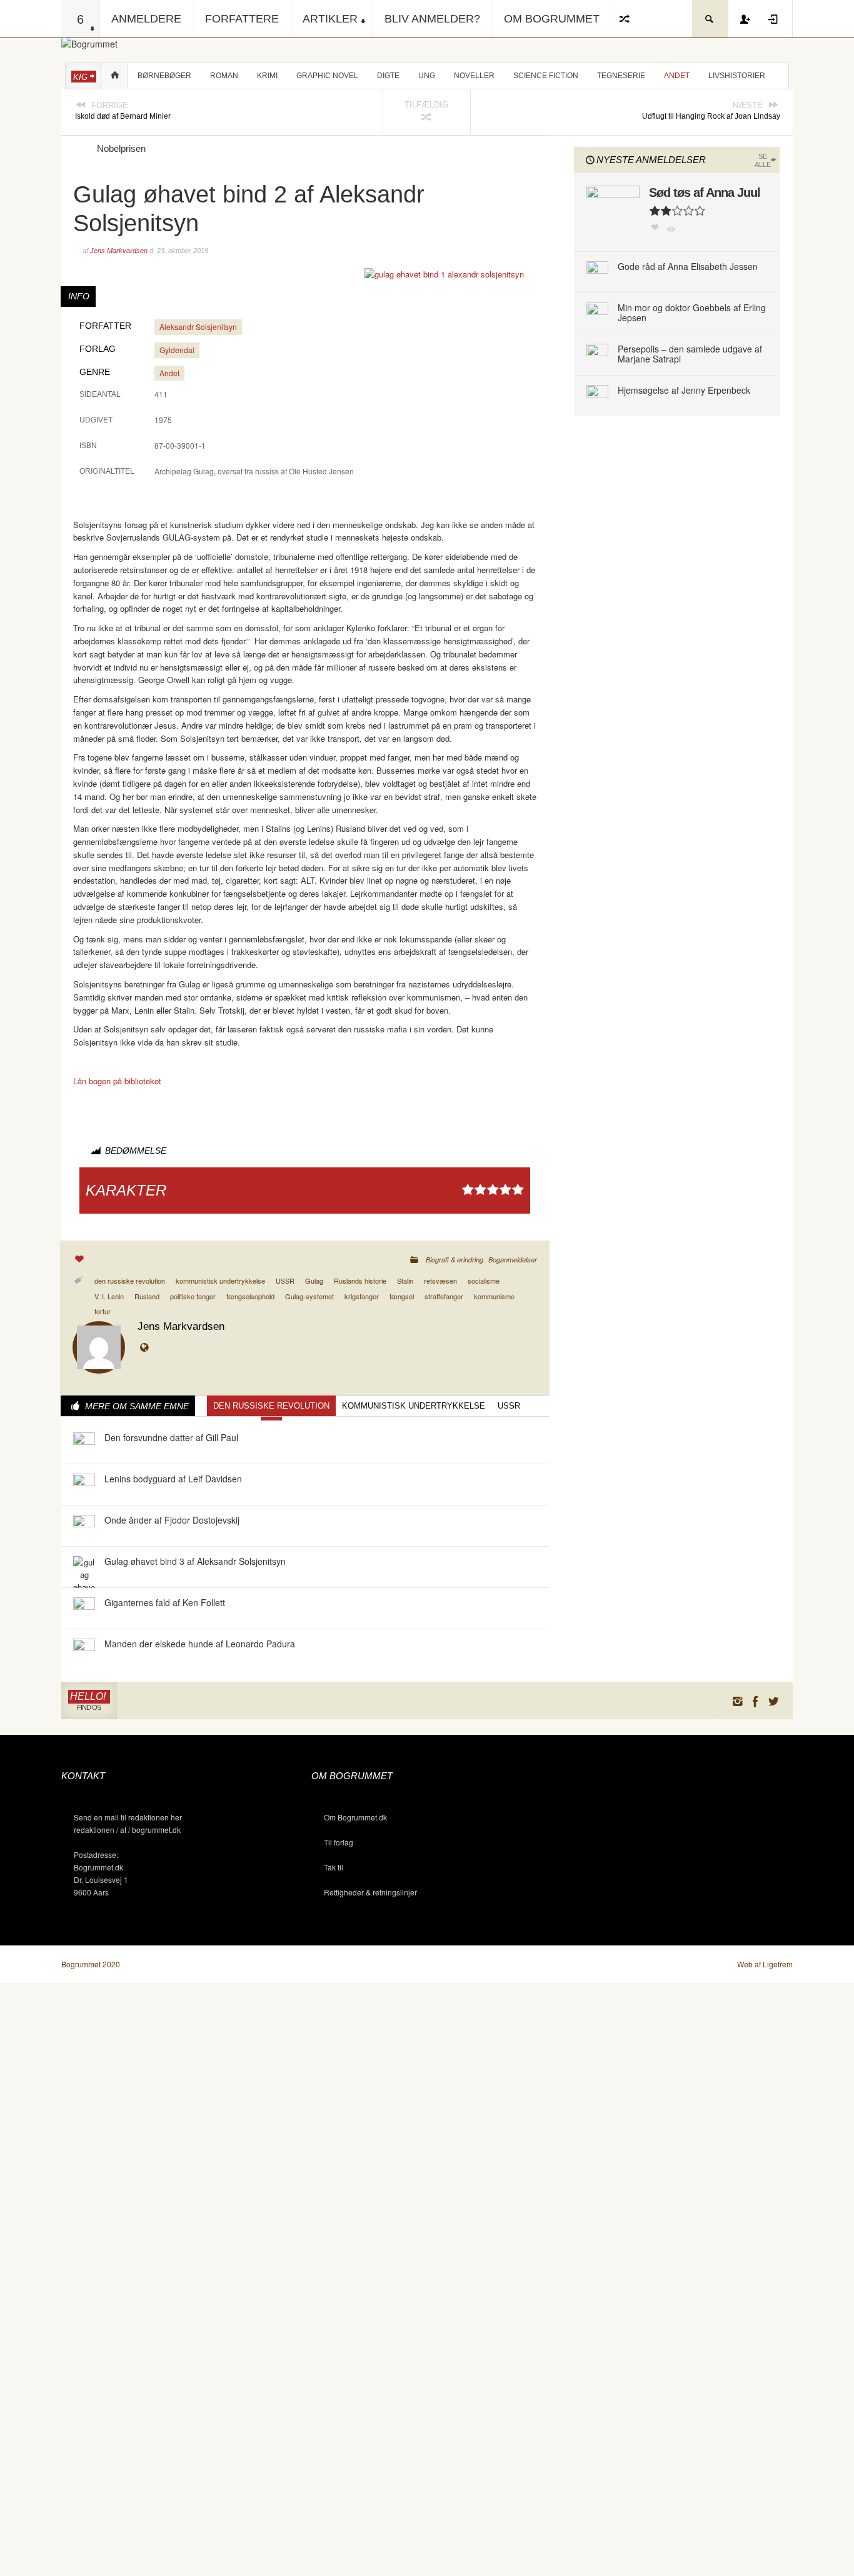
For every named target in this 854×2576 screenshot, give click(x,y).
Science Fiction (546, 76)
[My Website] (147, 1348)
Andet (677, 76)
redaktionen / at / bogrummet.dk (127, 1830)
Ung (427, 76)
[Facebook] (756, 1701)
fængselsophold (250, 1296)
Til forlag (339, 1842)
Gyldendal (177, 350)
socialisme (484, 1281)
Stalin (405, 1281)
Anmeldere (146, 19)
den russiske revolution (130, 1281)
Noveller (474, 76)
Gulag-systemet (309, 1296)
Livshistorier (737, 76)
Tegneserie (621, 76)
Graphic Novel (327, 76)
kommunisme (494, 1296)
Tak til (334, 1867)
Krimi (267, 76)
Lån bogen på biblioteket (117, 1081)
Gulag (314, 1281)
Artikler (330, 19)
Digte (388, 76)
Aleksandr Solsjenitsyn (198, 327)
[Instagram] (737, 1701)
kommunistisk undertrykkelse (220, 1281)
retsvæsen (440, 1281)
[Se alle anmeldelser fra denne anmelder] (99, 1346)
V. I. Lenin (109, 1296)
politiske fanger (193, 1296)
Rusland (147, 1296)
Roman (224, 76)
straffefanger (444, 1296)
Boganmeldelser (513, 1260)
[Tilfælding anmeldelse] (625, 19)
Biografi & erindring (455, 1260)
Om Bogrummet (552, 19)
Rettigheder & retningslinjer (370, 1892)
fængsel (402, 1296)
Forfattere (242, 19)
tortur (103, 1311)
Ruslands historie (360, 1281)
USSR (285, 1281)
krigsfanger (362, 1296)
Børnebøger (164, 76)
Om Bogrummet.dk (355, 1817)
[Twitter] (774, 1701)
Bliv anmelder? (432, 19)
